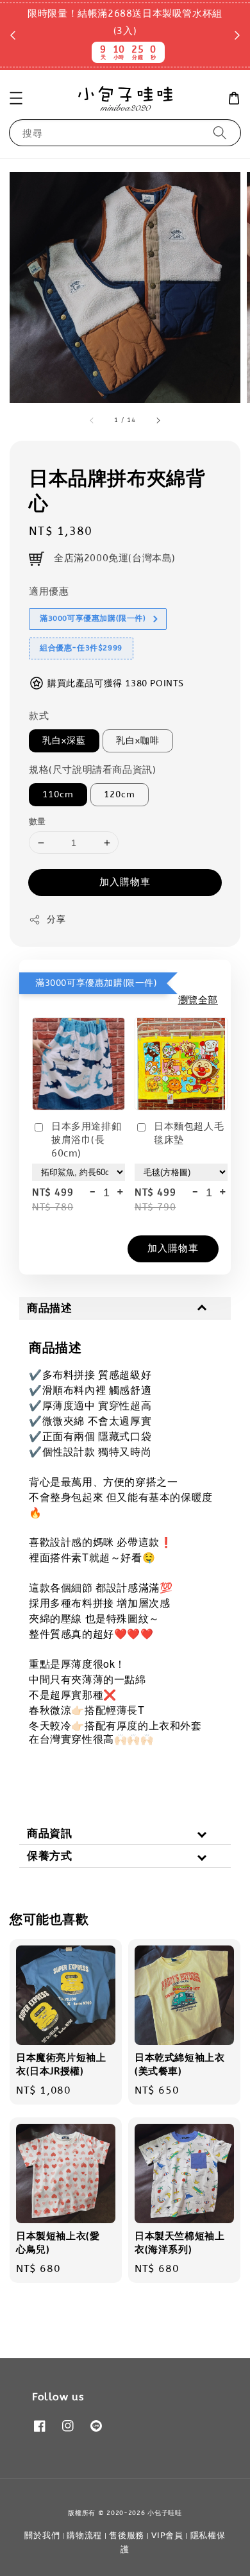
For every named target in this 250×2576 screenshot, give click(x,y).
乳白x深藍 (64, 741)
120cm (120, 794)
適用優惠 (49, 591)
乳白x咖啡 (138, 741)
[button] (16, 98)
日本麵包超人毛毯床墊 (189, 1133)
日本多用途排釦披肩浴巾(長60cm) (86, 1140)
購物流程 (84, 2535)
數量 (37, 821)
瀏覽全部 (198, 1000)
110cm (58, 794)
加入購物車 (125, 882)
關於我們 (42, 2535)
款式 (39, 716)
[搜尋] (220, 132)
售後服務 (127, 2535)
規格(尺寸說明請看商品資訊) (92, 770)
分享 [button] (56, 919)
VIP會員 (167, 2535)
